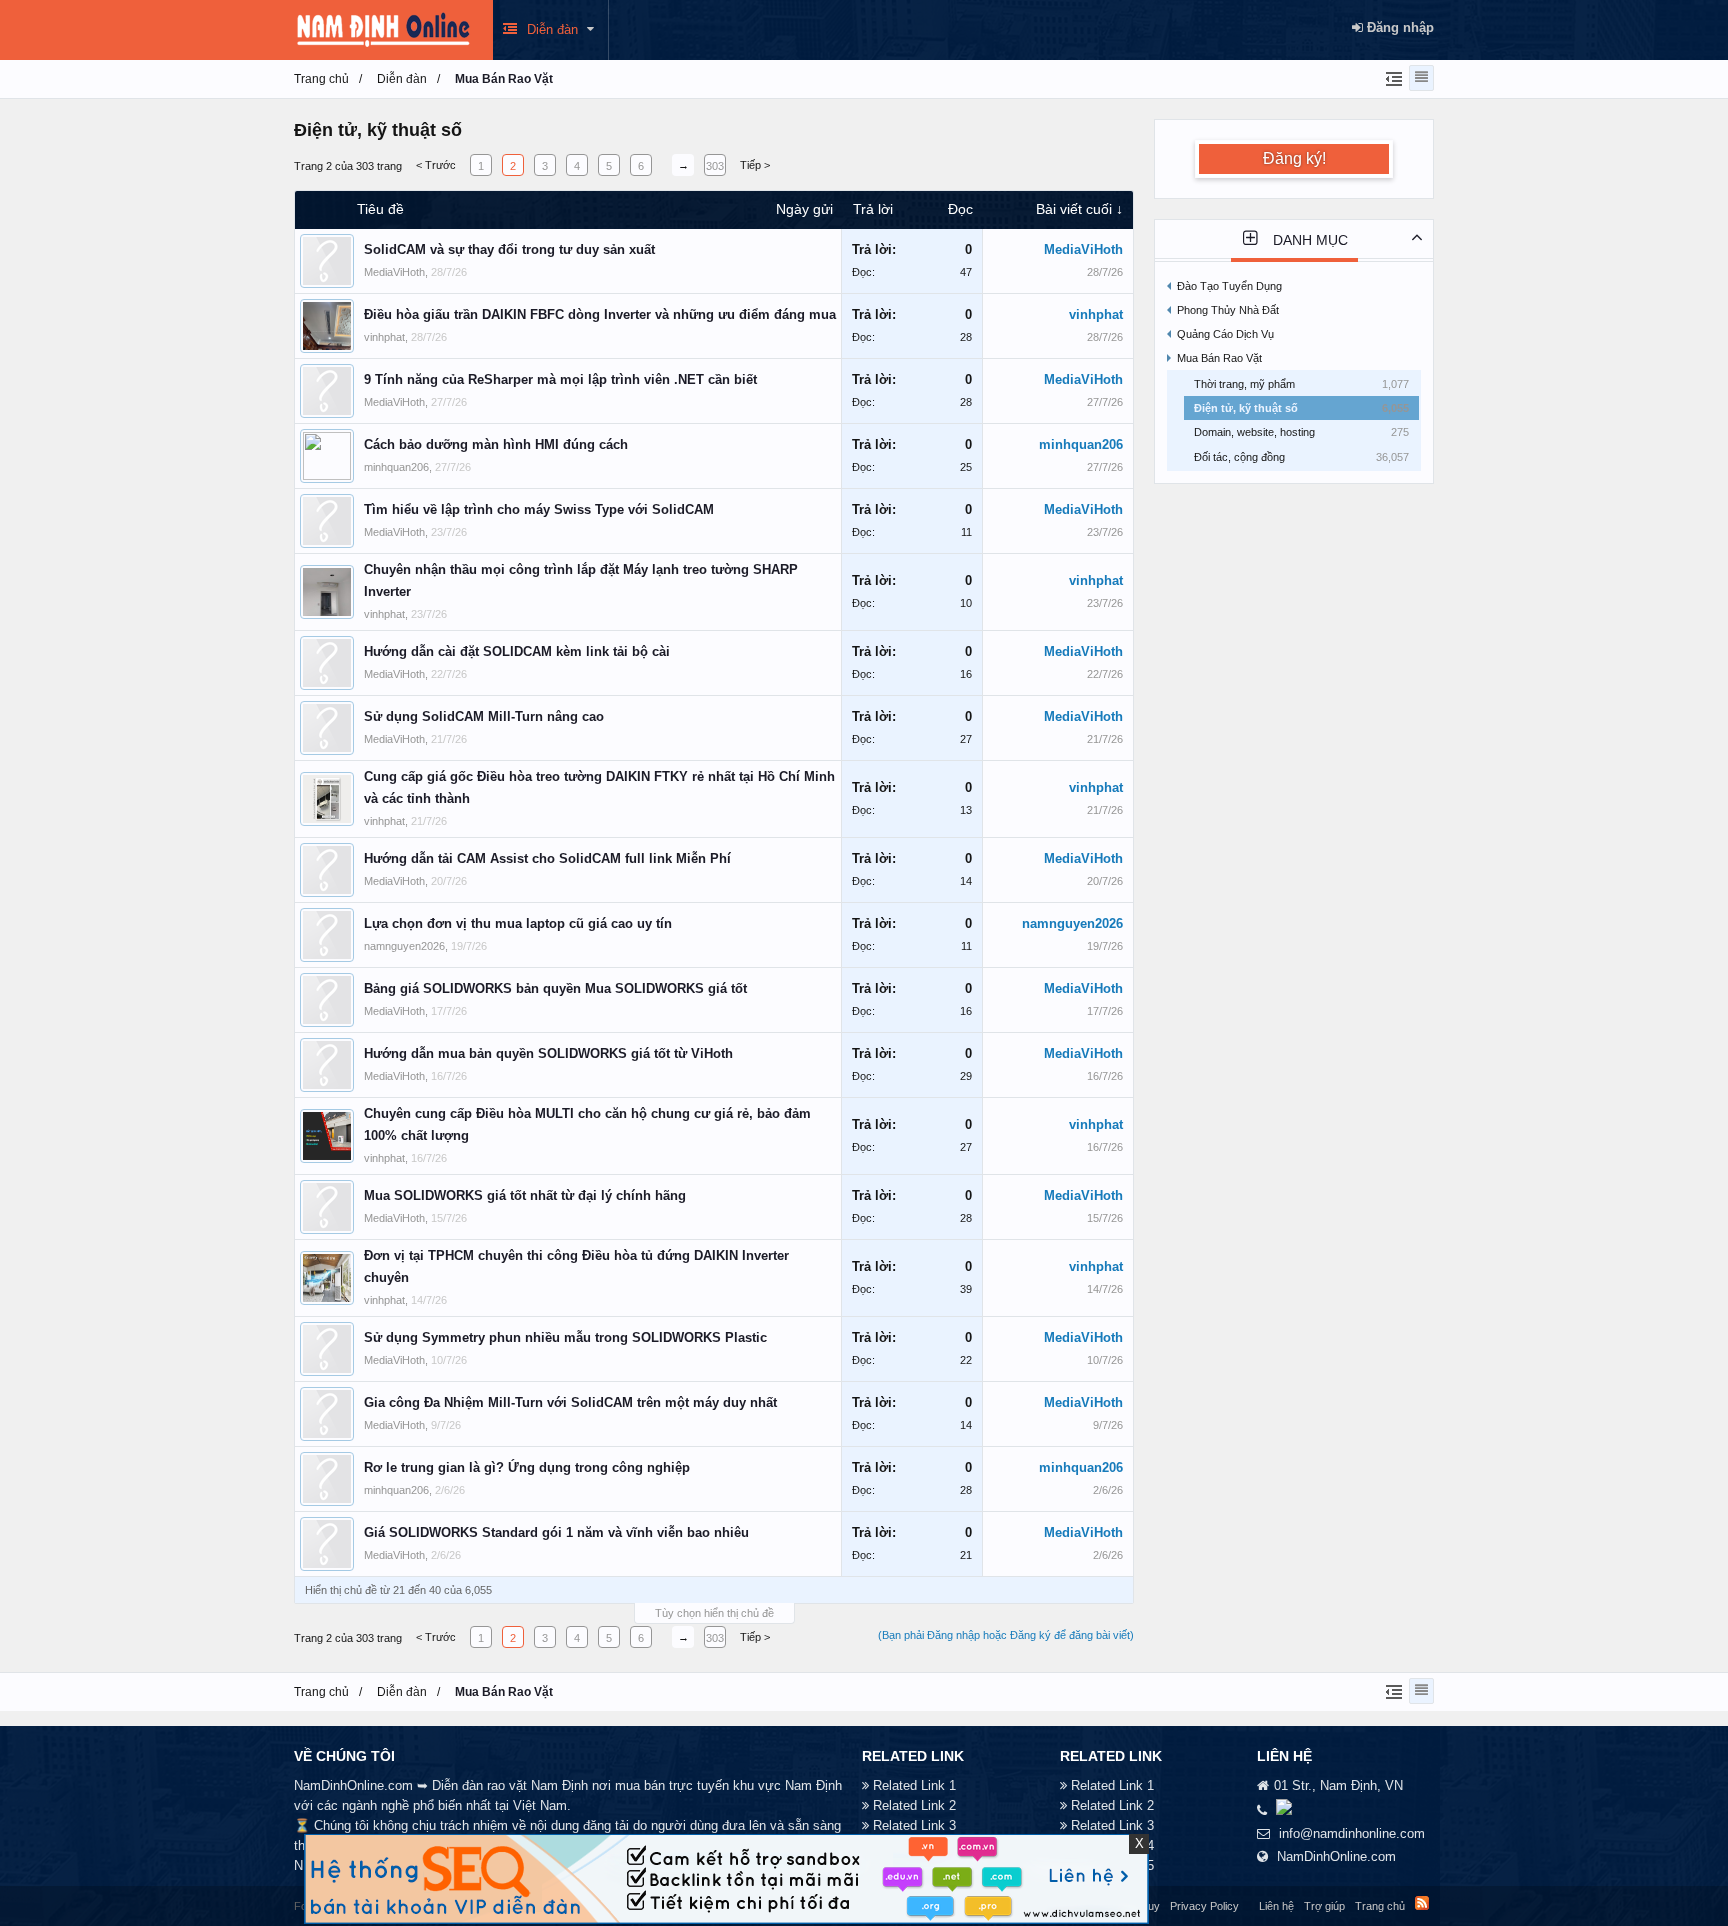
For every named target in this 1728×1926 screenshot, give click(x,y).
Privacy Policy (1204, 1906)
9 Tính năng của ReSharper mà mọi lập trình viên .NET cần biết (560, 379)
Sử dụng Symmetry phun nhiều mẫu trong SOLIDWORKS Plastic (565, 1337)
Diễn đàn (552, 29)
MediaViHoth (394, 272)
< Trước (436, 165)
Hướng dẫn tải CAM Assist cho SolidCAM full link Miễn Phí (547, 858)
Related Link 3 (914, 1825)
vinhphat (384, 337)
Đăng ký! (1294, 158)
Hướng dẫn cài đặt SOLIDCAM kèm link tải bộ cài (517, 651)
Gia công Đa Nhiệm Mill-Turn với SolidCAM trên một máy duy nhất (570, 1402)
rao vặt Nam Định (537, 1785)
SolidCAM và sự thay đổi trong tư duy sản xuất (509, 249)
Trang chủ (1380, 1906)
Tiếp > (755, 165)
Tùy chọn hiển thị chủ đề (714, 1613)
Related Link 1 (914, 1785)
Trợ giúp (1324, 1906)
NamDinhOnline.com (1336, 1856)
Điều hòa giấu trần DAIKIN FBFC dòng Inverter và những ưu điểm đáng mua (600, 314)
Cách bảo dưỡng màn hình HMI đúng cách (496, 444)
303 (715, 166)
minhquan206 (396, 467)
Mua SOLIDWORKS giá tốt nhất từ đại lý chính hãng (525, 1195)
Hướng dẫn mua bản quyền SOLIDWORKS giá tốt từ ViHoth (548, 1053)
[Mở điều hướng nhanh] (1391, 78)
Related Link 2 (914, 1805)
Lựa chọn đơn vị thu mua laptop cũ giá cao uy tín (518, 923)
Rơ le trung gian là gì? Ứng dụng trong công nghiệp (527, 1467)
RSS (1422, 1903)
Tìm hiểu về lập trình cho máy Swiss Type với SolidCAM (539, 509)
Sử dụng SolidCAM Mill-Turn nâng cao (484, 716)
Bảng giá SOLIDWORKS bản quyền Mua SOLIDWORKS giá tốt (555, 988)
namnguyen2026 (404, 946)
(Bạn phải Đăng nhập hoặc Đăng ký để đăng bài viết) (1006, 1635)
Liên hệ (1276, 1906)
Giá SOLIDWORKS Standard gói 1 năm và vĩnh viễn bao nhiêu (556, 1532)
